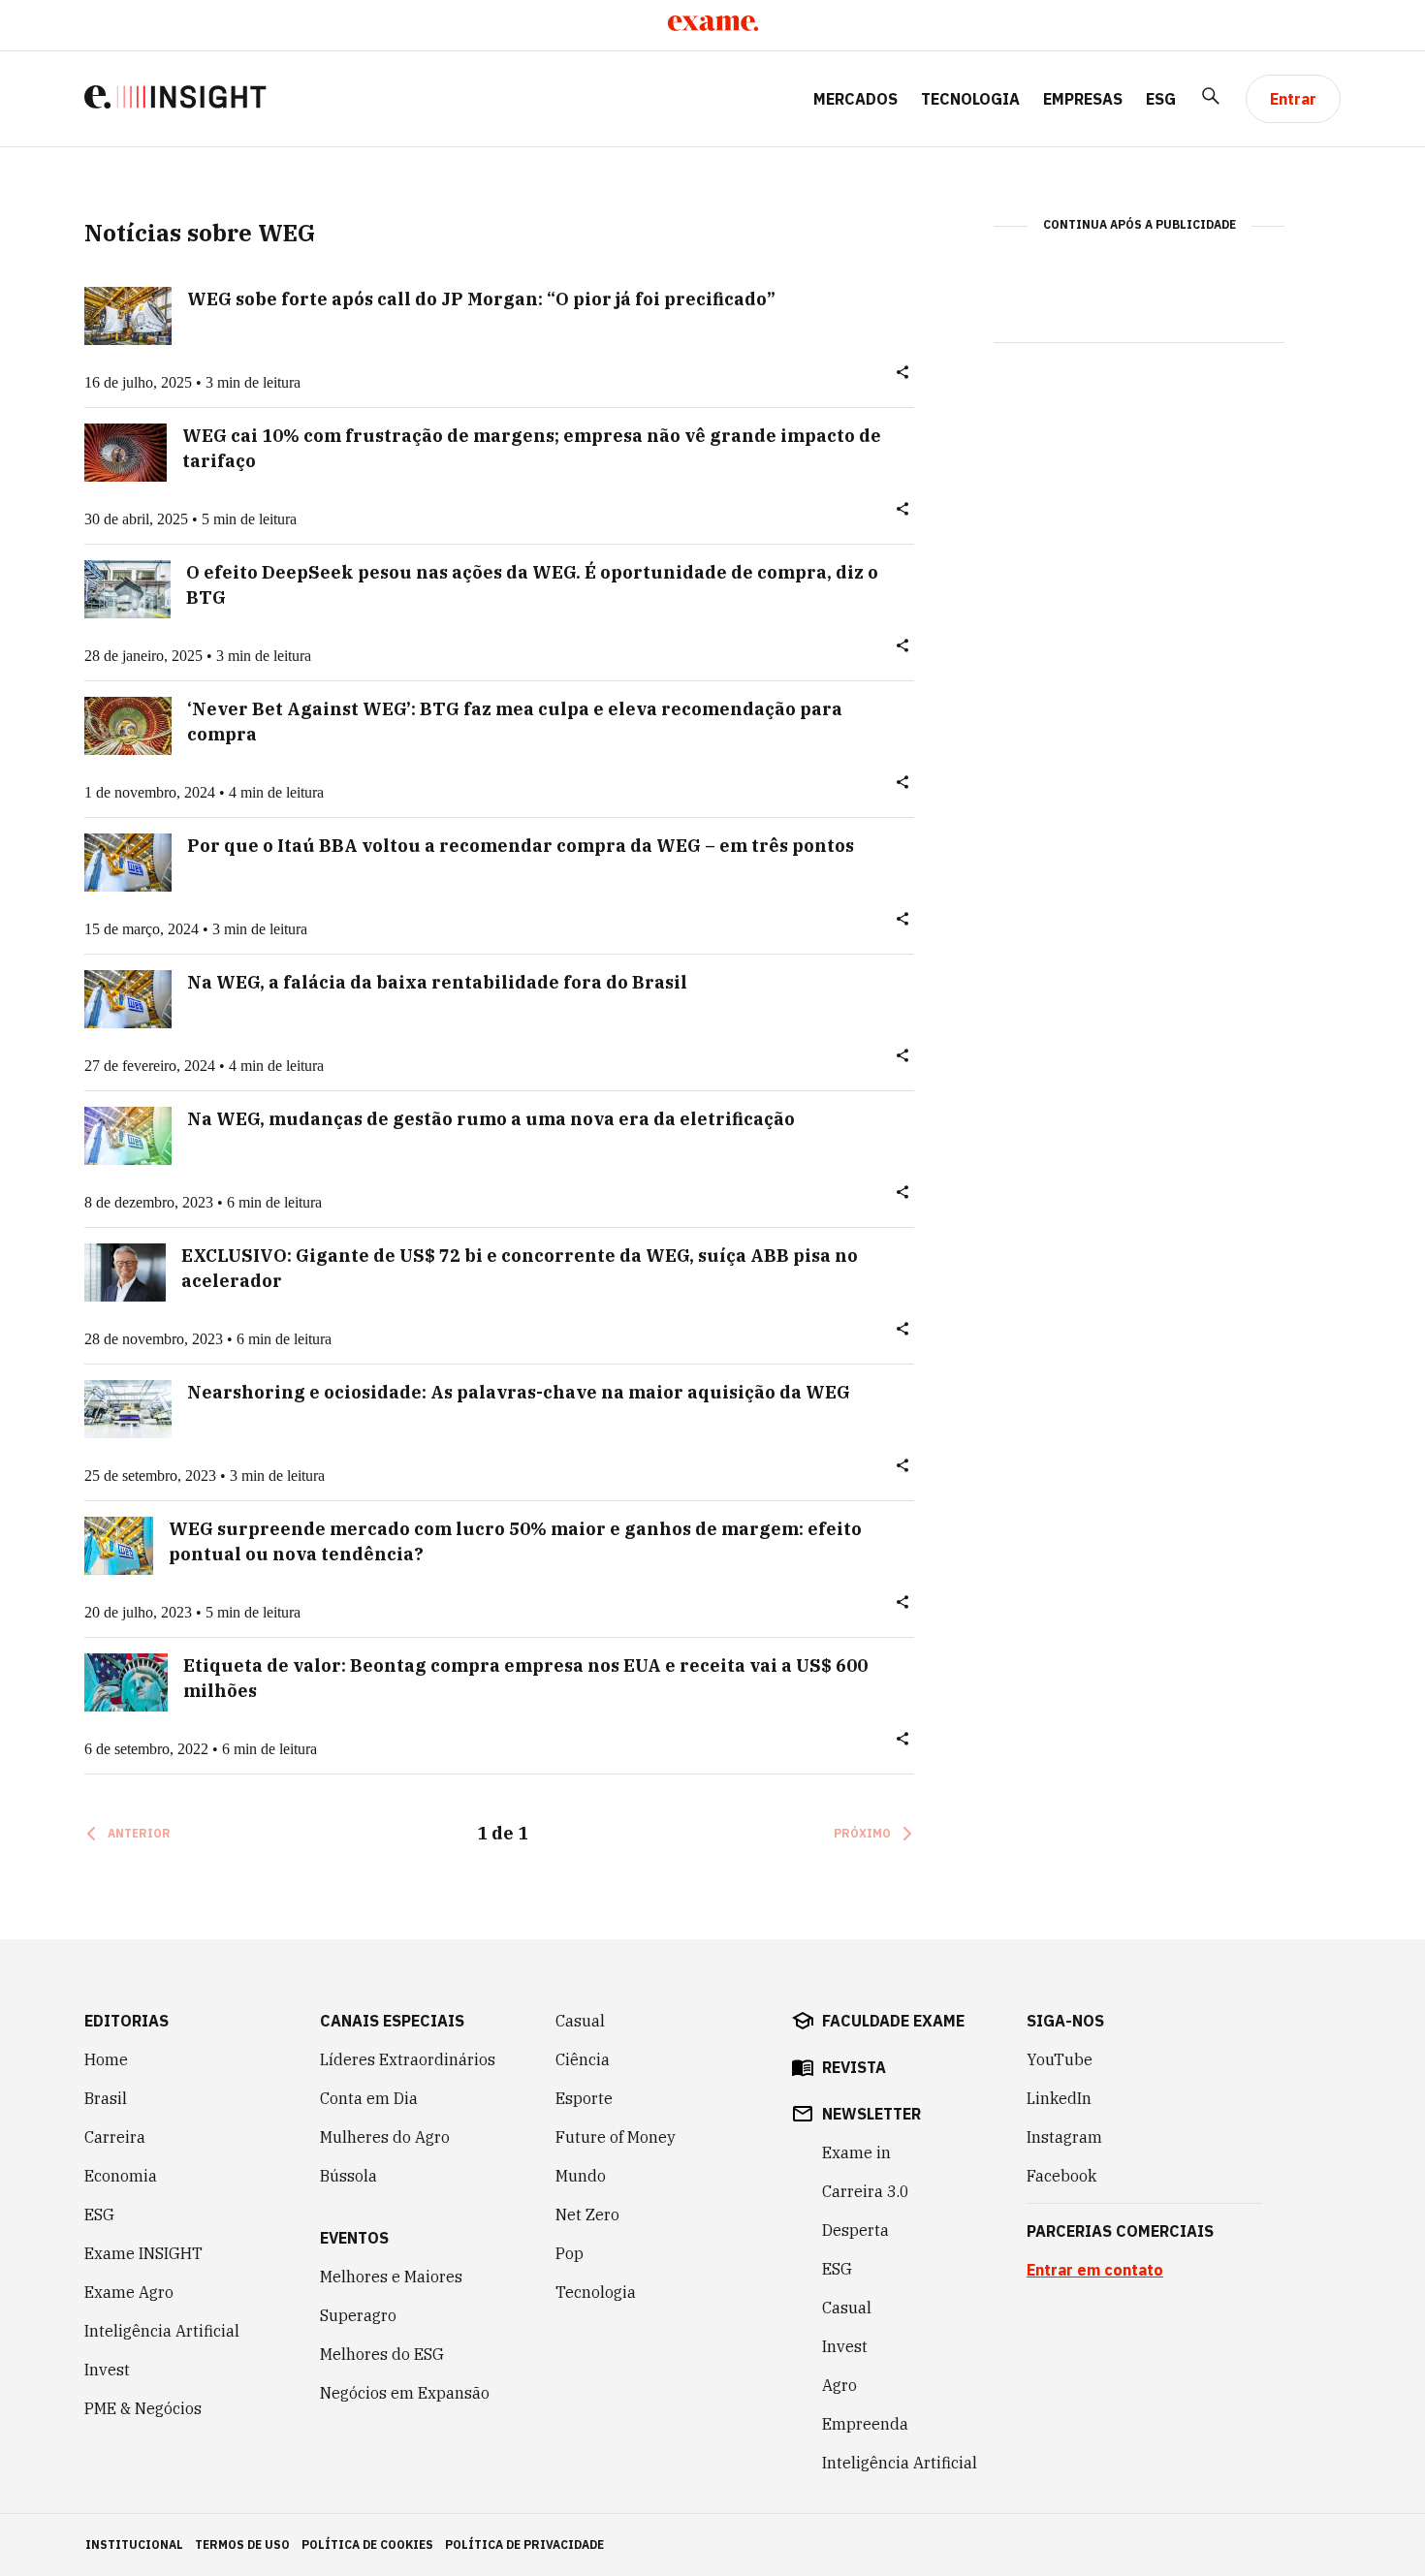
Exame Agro (129, 2292)
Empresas (1083, 99)
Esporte (584, 2098)
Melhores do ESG (382, 2354)
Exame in (856, 2152)
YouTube (1060, 2059)
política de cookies (367, 2545)
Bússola (348, 2176)
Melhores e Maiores (391, 2277)
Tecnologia (970, 99)
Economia (121, 2176)
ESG (1161, 99)
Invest (107, 2370)
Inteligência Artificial (162, 2331)
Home (106, 2059)
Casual (580, 2021)
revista (854, 2067)
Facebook (1061, 2176)
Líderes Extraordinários (408, 2059)
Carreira (115, 2137)
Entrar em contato (1095, 2270)
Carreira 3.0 (866, 2191)
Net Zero (587, 2215)
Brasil (106, 2098)
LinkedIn (1059, 2098)
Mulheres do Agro (385, 2137)
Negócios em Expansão (405, 2393)
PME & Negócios (143, 2408)
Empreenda (865, 2424)
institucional (134, 2545)
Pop (570, 2253)
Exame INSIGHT (143, 2253)
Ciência (583, 2059)
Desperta (855, 2230)
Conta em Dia (369, 2098)
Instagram (1064, 2137)
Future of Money (616, 2137)
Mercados (855, 99)
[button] (902, 376)
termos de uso (242, 2545)
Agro (839, 2385)
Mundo (581, 2176)
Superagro (358, 2315)
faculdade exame (893, 2021)
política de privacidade (524, 2545)
